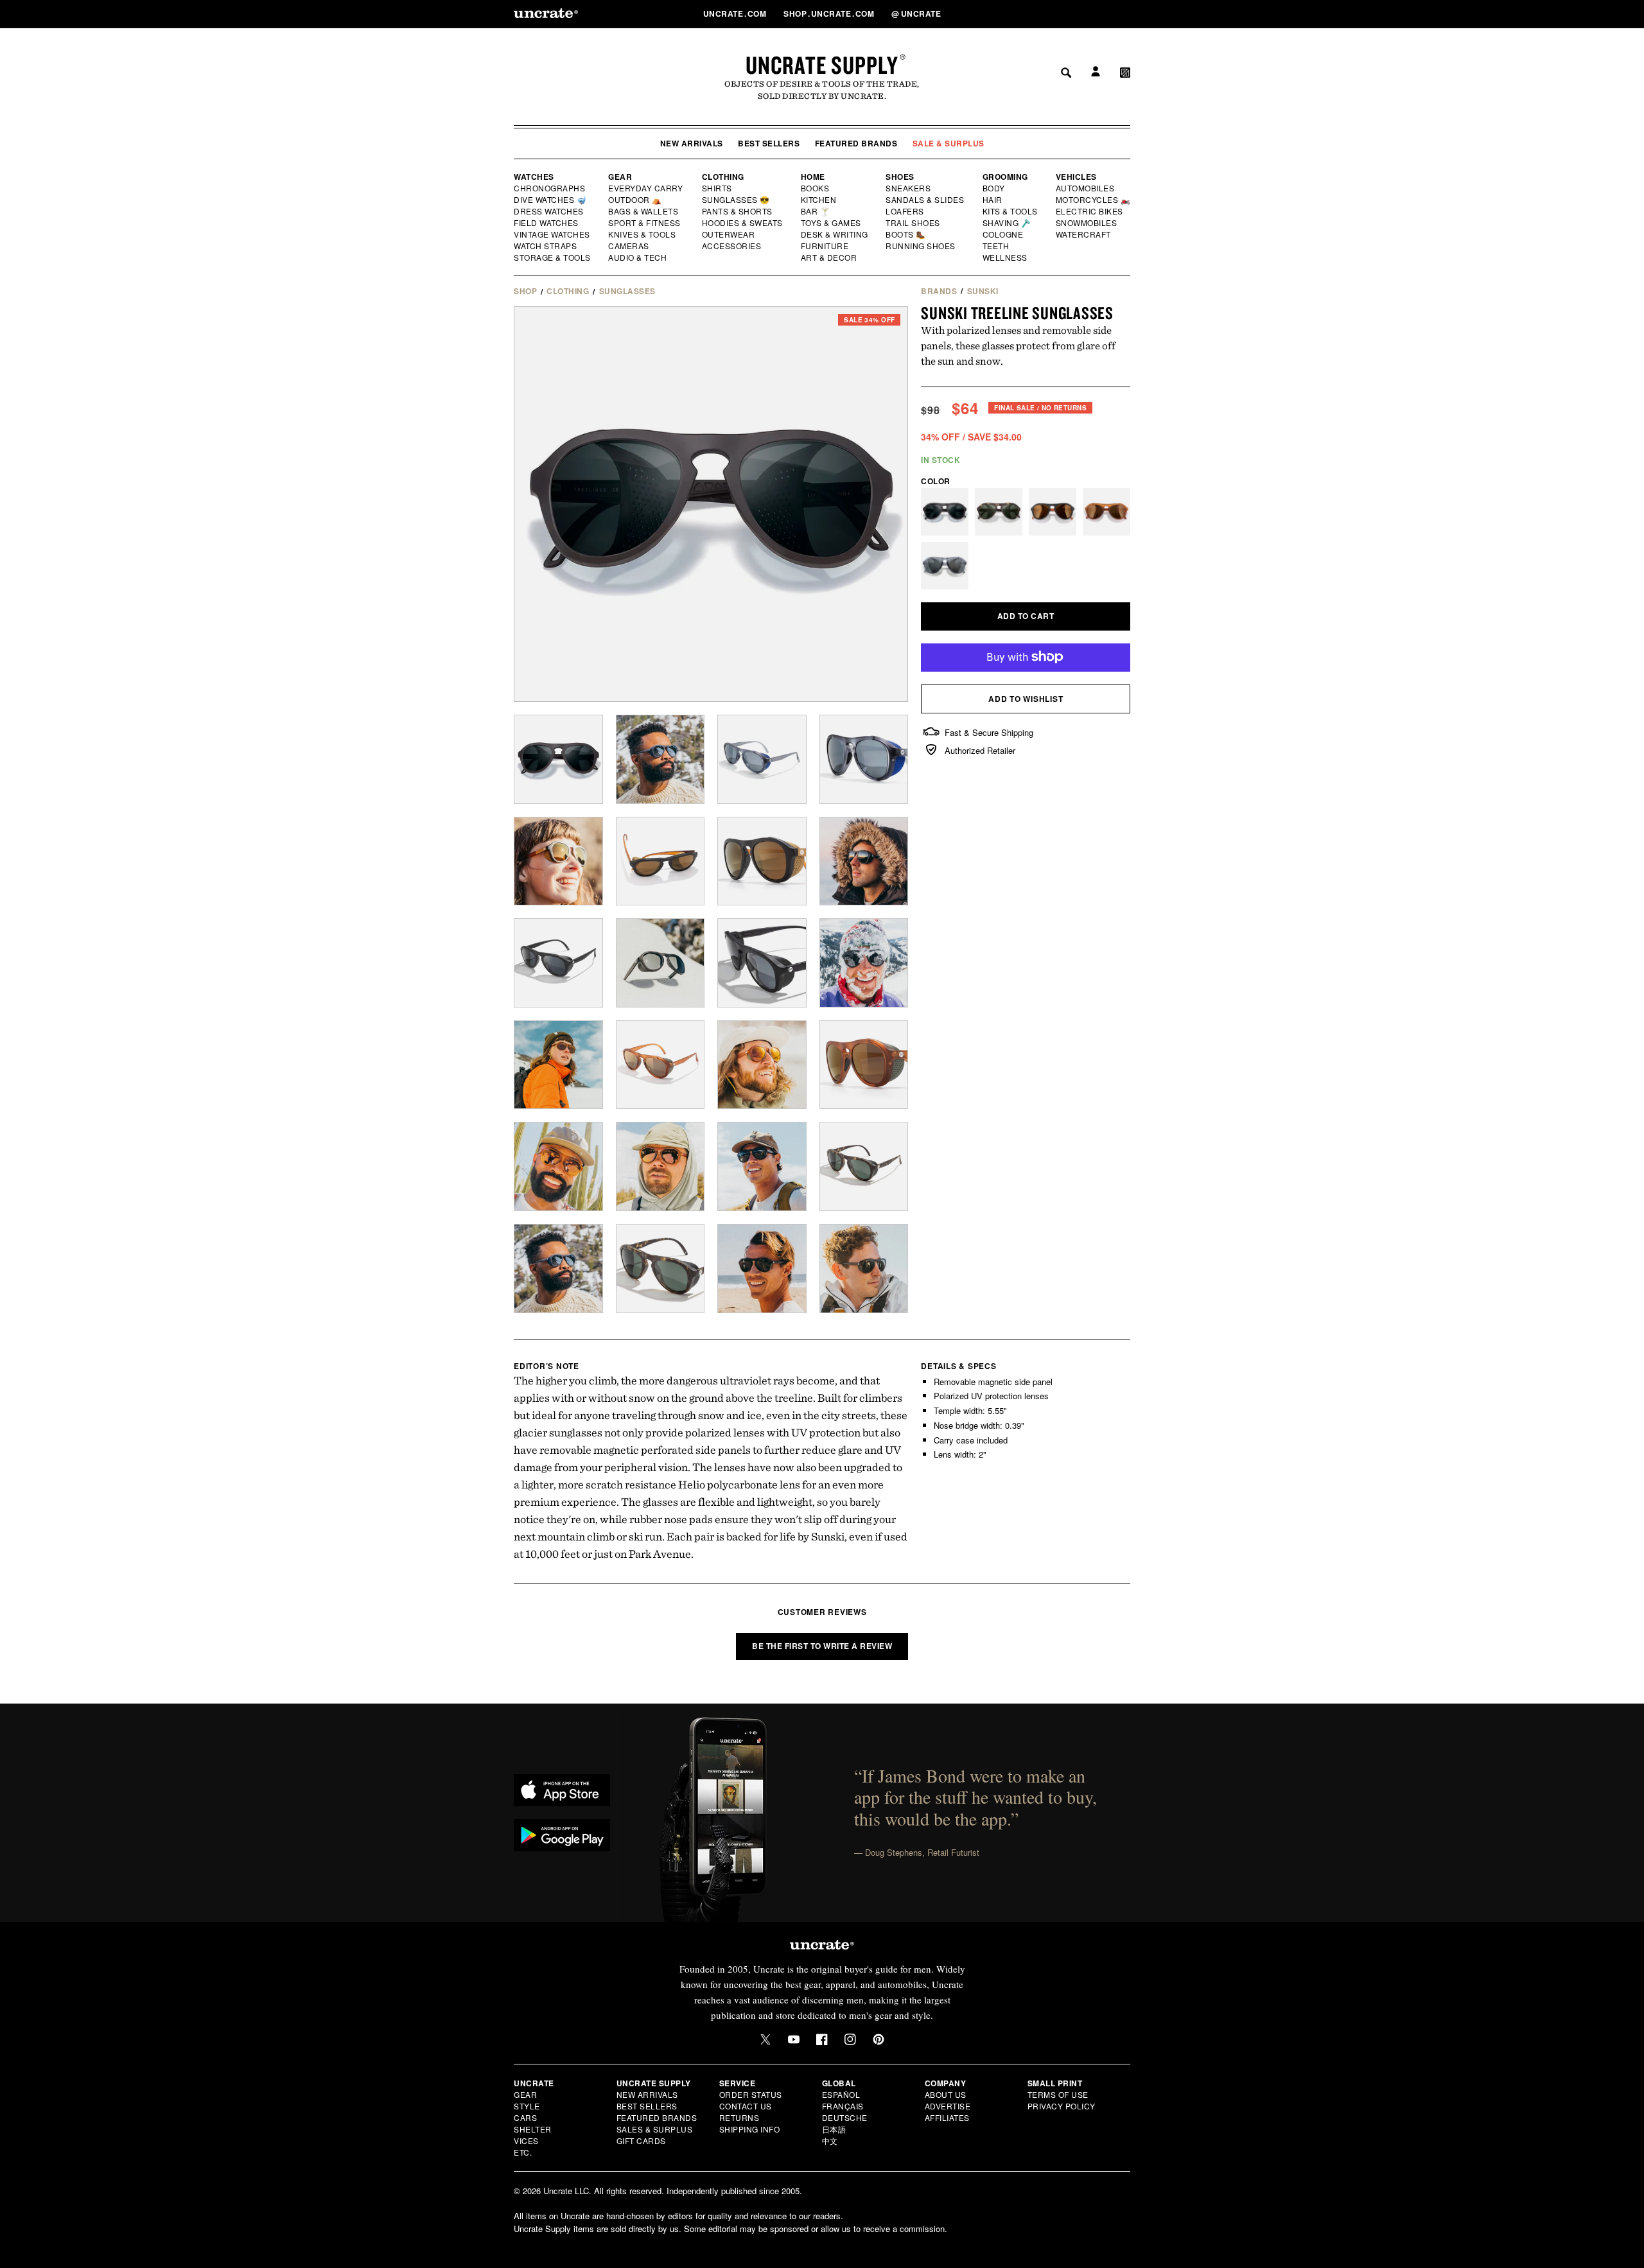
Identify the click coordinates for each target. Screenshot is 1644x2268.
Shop (525, 291)
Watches (534, 177)
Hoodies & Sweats (743, 223)
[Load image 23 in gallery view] (762, 1166)
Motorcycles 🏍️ (1093, 200)
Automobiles (1086, 188)
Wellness (1005, 257)
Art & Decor (830, 257)
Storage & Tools (553, 257)
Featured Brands (856, 143)
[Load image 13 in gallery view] (762, 963)
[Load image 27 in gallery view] (762, 1269)
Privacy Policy (1062, 2106)
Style (527, 2106)
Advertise (948, 2106)
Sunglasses (627, 291)
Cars (525, 2117)
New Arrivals (692, 143)
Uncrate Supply (822, 65)
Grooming (1005, 177)
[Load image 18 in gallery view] (762, 1065)
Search (1062, 13)
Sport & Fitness (645, 223)
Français (843, 2106)
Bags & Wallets (644, 211)
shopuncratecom (830, 13)
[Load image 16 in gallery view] (558, 1065)
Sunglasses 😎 (736, 200)
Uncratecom (736, 13)
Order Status (751, 2094)
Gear (620, 177)
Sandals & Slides (926, 200)
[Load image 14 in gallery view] (864, 963)
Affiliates (947, 2117)
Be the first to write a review (822, 1646)
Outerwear (729, 234)
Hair (993, 200)
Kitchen (819, 200)
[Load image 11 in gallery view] (558, 963)
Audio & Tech (638, 257)
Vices (526, 2141)
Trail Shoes (913, 223)
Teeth (996, 246)
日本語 (834, 2129)
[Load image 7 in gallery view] (558, 861)
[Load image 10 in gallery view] (864, 861)
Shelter (533, 2129)
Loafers (905, 211)
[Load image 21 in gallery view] (660, 1166)
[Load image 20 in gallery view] (558, 1166)
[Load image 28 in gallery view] (864, 1269)
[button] (1125, 13)
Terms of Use (1058, 2094)
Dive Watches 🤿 (551, 200)
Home (813, 177)
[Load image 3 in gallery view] (660, 759)
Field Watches (547, 223)
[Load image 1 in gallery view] (558, 759)
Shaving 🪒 (1007, 223)
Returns (739, 2117)
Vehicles (1076, 177)
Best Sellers (769, 143)
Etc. (523, 2152)
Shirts (717, 188)
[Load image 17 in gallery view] (660, 1065)
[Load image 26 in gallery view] (660, 1269)
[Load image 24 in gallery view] (864, 1166)
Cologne (1003, 234)
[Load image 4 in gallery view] (762, 759)
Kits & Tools (1011, 211)
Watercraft (1084, 234)
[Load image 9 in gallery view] (762, 861)
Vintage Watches (553, 234)
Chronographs (550, 188)
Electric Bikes (1090, 211)
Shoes (900, 177)
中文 (830, 2141)
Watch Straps (546, 246)
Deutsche (845, 2117)
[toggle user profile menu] (1094, 14)
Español (841, 2094)
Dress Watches (549, 211)
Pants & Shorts (738, 211)
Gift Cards (641, 2141)
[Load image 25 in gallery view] (558, 1269)
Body (994, 188)
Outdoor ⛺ (635, 200)
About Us (946, 2094)
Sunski (983, 291)
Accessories (732, 246)
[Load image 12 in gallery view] (660, 963)
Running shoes (921, 246)
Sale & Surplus (949, 143)
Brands (939, 291)
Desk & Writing (835, 234)
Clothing (723, 177)
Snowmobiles (1087, 223)
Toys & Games (832, 223)
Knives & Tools (643, 234)
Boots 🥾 (906, 234)
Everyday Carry (647, 188)
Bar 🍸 (816, 211)
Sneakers (909, 188)
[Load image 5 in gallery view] (864, 759)
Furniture (825, 246)
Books (816, 188)
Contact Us (746, 2106)
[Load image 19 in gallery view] (864, 1065)
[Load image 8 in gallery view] (660, 861)
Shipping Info (750, 2129)
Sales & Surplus (655, 2129)
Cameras (629, 246)
